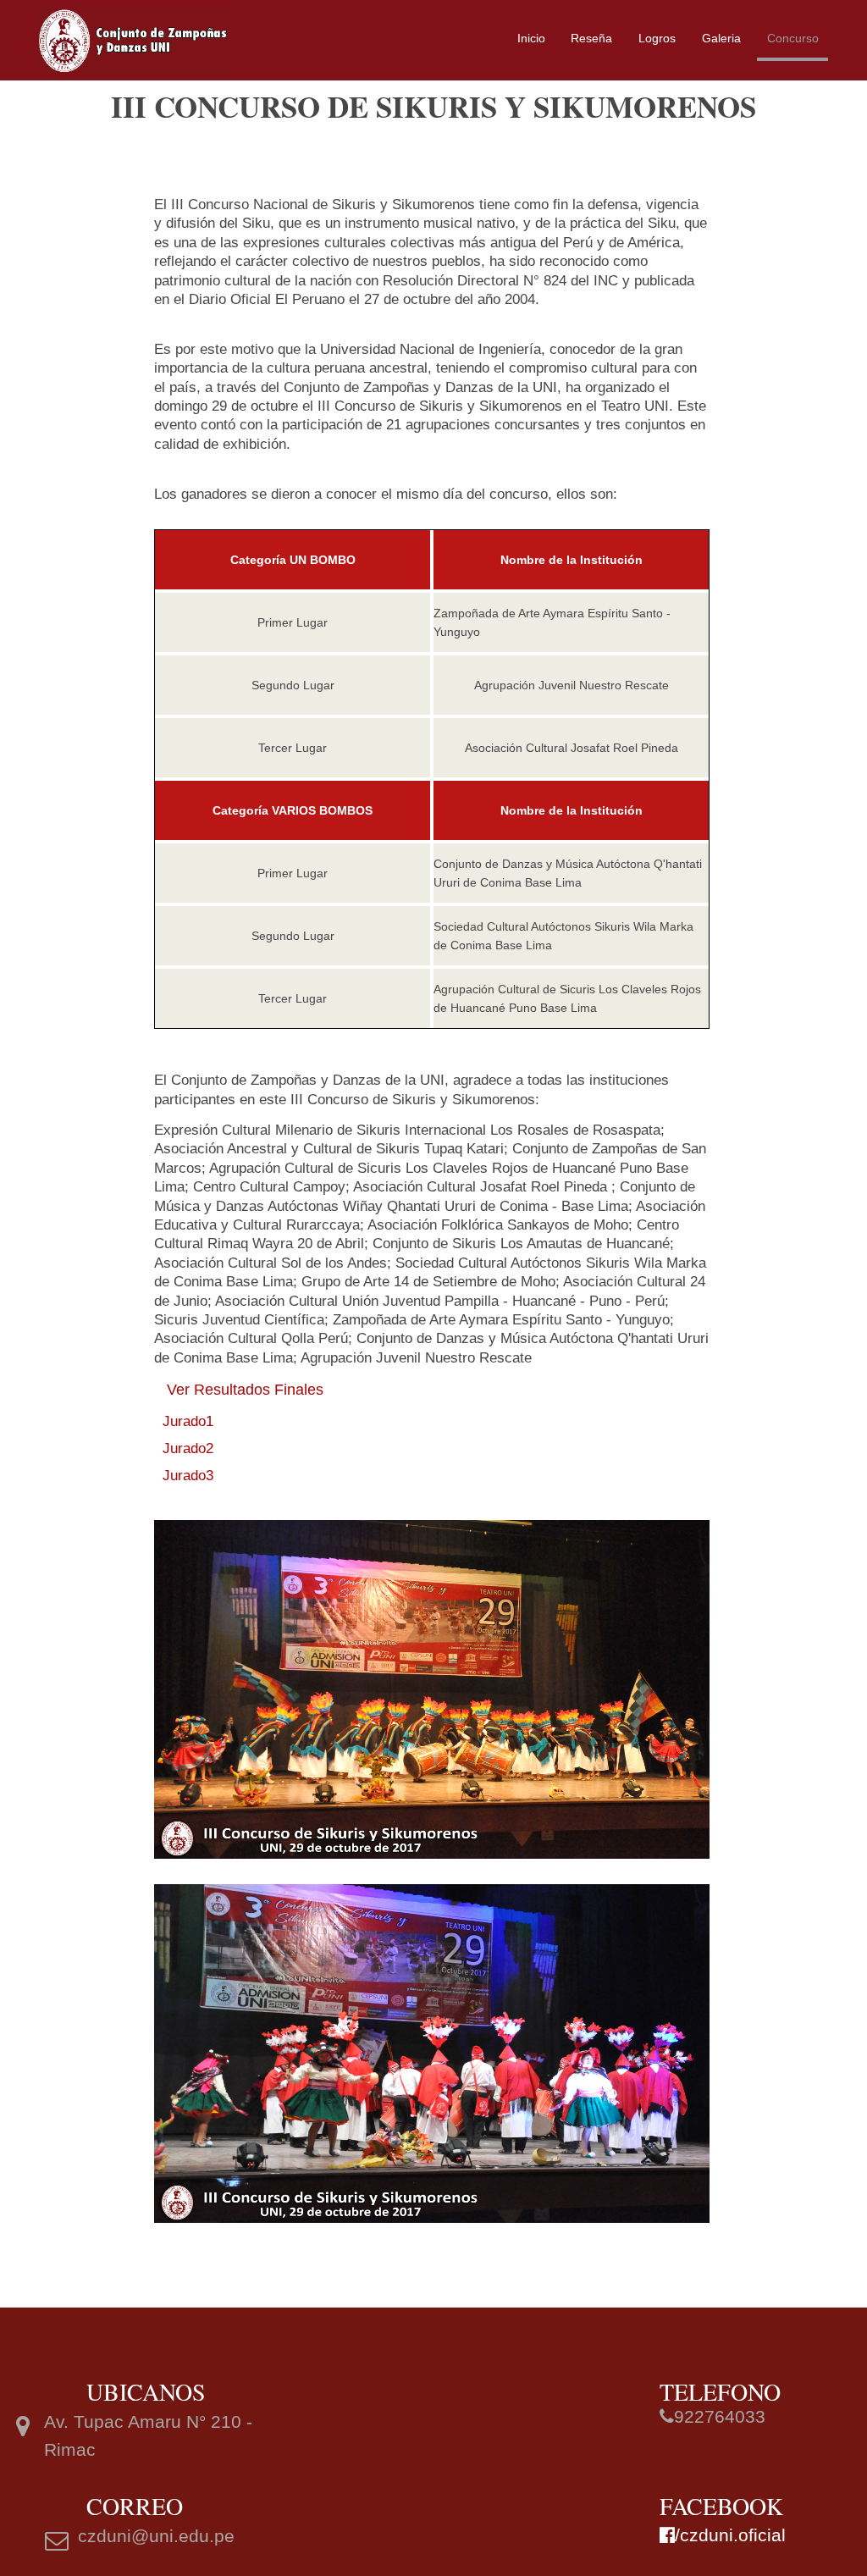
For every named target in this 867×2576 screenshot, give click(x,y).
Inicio (531, 38)
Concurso (793, 38)
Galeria (721, 38)
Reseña (591, 38)
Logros (657, 38)
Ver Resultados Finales (245, 1390)
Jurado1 (188, 1421)
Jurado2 (188, 1448)
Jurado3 (188, 1476)
